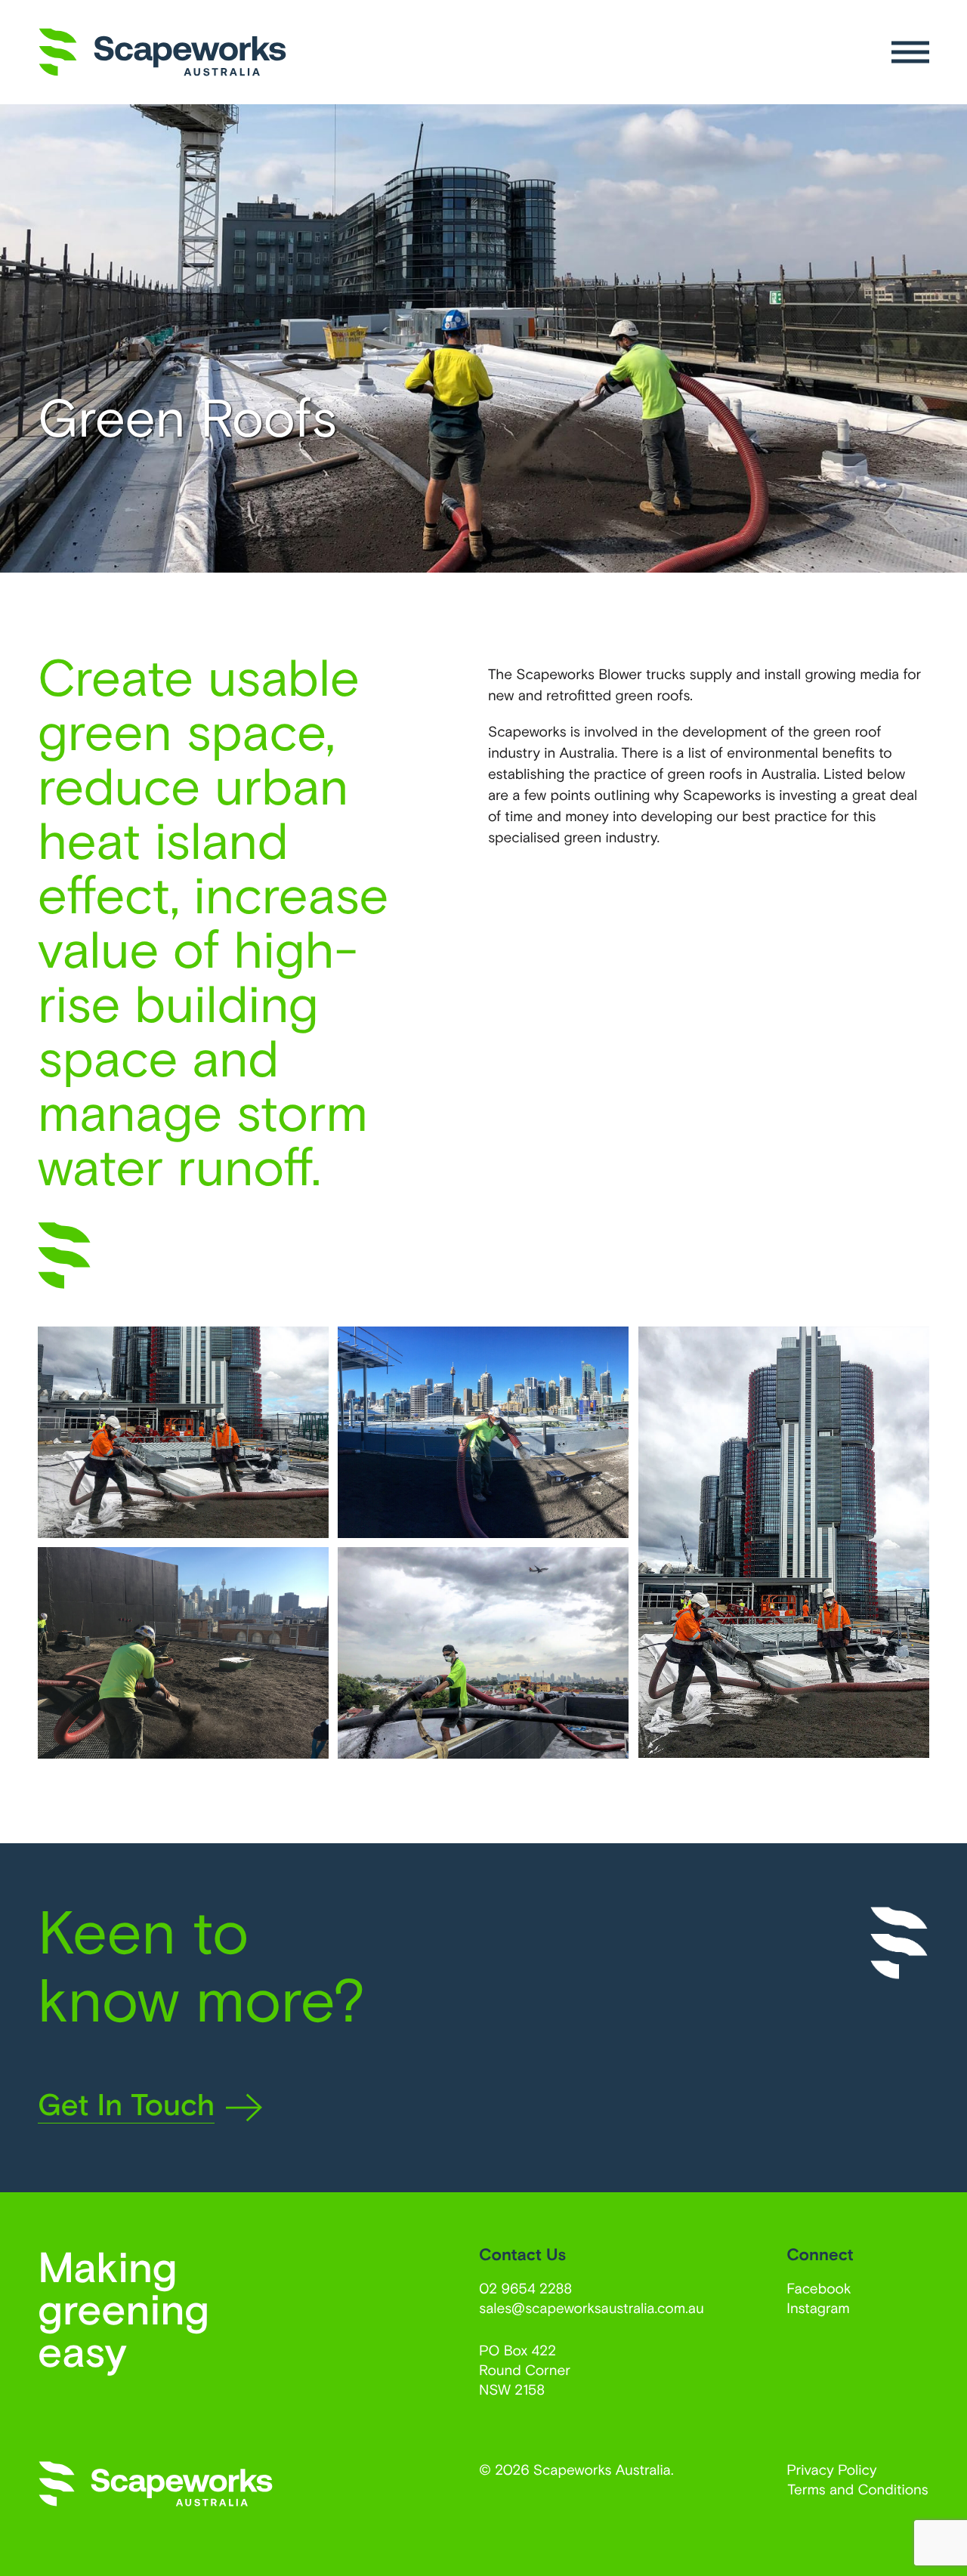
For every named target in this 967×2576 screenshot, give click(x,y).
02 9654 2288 (525, 2288)
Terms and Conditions (858, 2489)
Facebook (819, 2288)
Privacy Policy (831, 2469)
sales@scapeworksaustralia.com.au (592, 2307)
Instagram (818, 2307)
